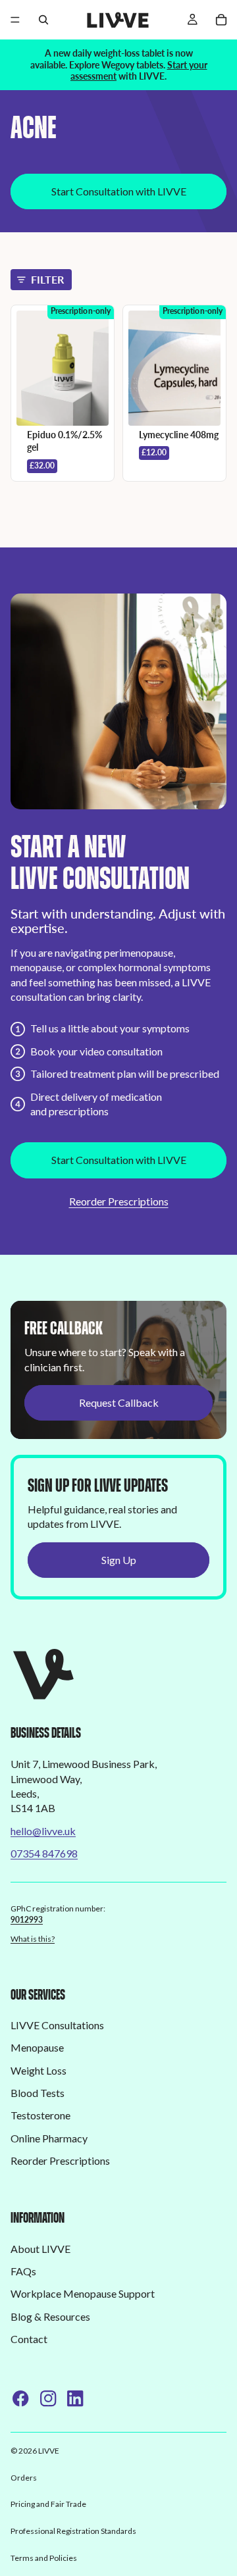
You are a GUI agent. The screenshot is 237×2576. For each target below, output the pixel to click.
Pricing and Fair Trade (48, 2504)
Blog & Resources (50, 2316)
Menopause (37, 2048)
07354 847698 (44, 1853)
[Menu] (15, 20)
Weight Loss (39, 2070)
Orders (24, 2478)
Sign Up (119, 1560)
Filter (47, 279)
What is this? (33, 1939)
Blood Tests (38, 2093)
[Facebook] (20, 2398)
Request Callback (119, 1402)
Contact (29, 2339)
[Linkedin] (75, 2398)
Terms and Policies (44, 2558)
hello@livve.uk (43, 1831)
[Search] (43, 20)
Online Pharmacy (49, 2138)
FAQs (23, 2271)
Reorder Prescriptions (119, 1201)
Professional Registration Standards (73, 2531)
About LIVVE (40, 2249)
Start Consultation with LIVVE (119, 191)
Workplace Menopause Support (83, 2294)
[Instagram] (48, 2398)
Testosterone (40, 2116)
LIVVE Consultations (57, 2025)
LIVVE (49, 2451)
